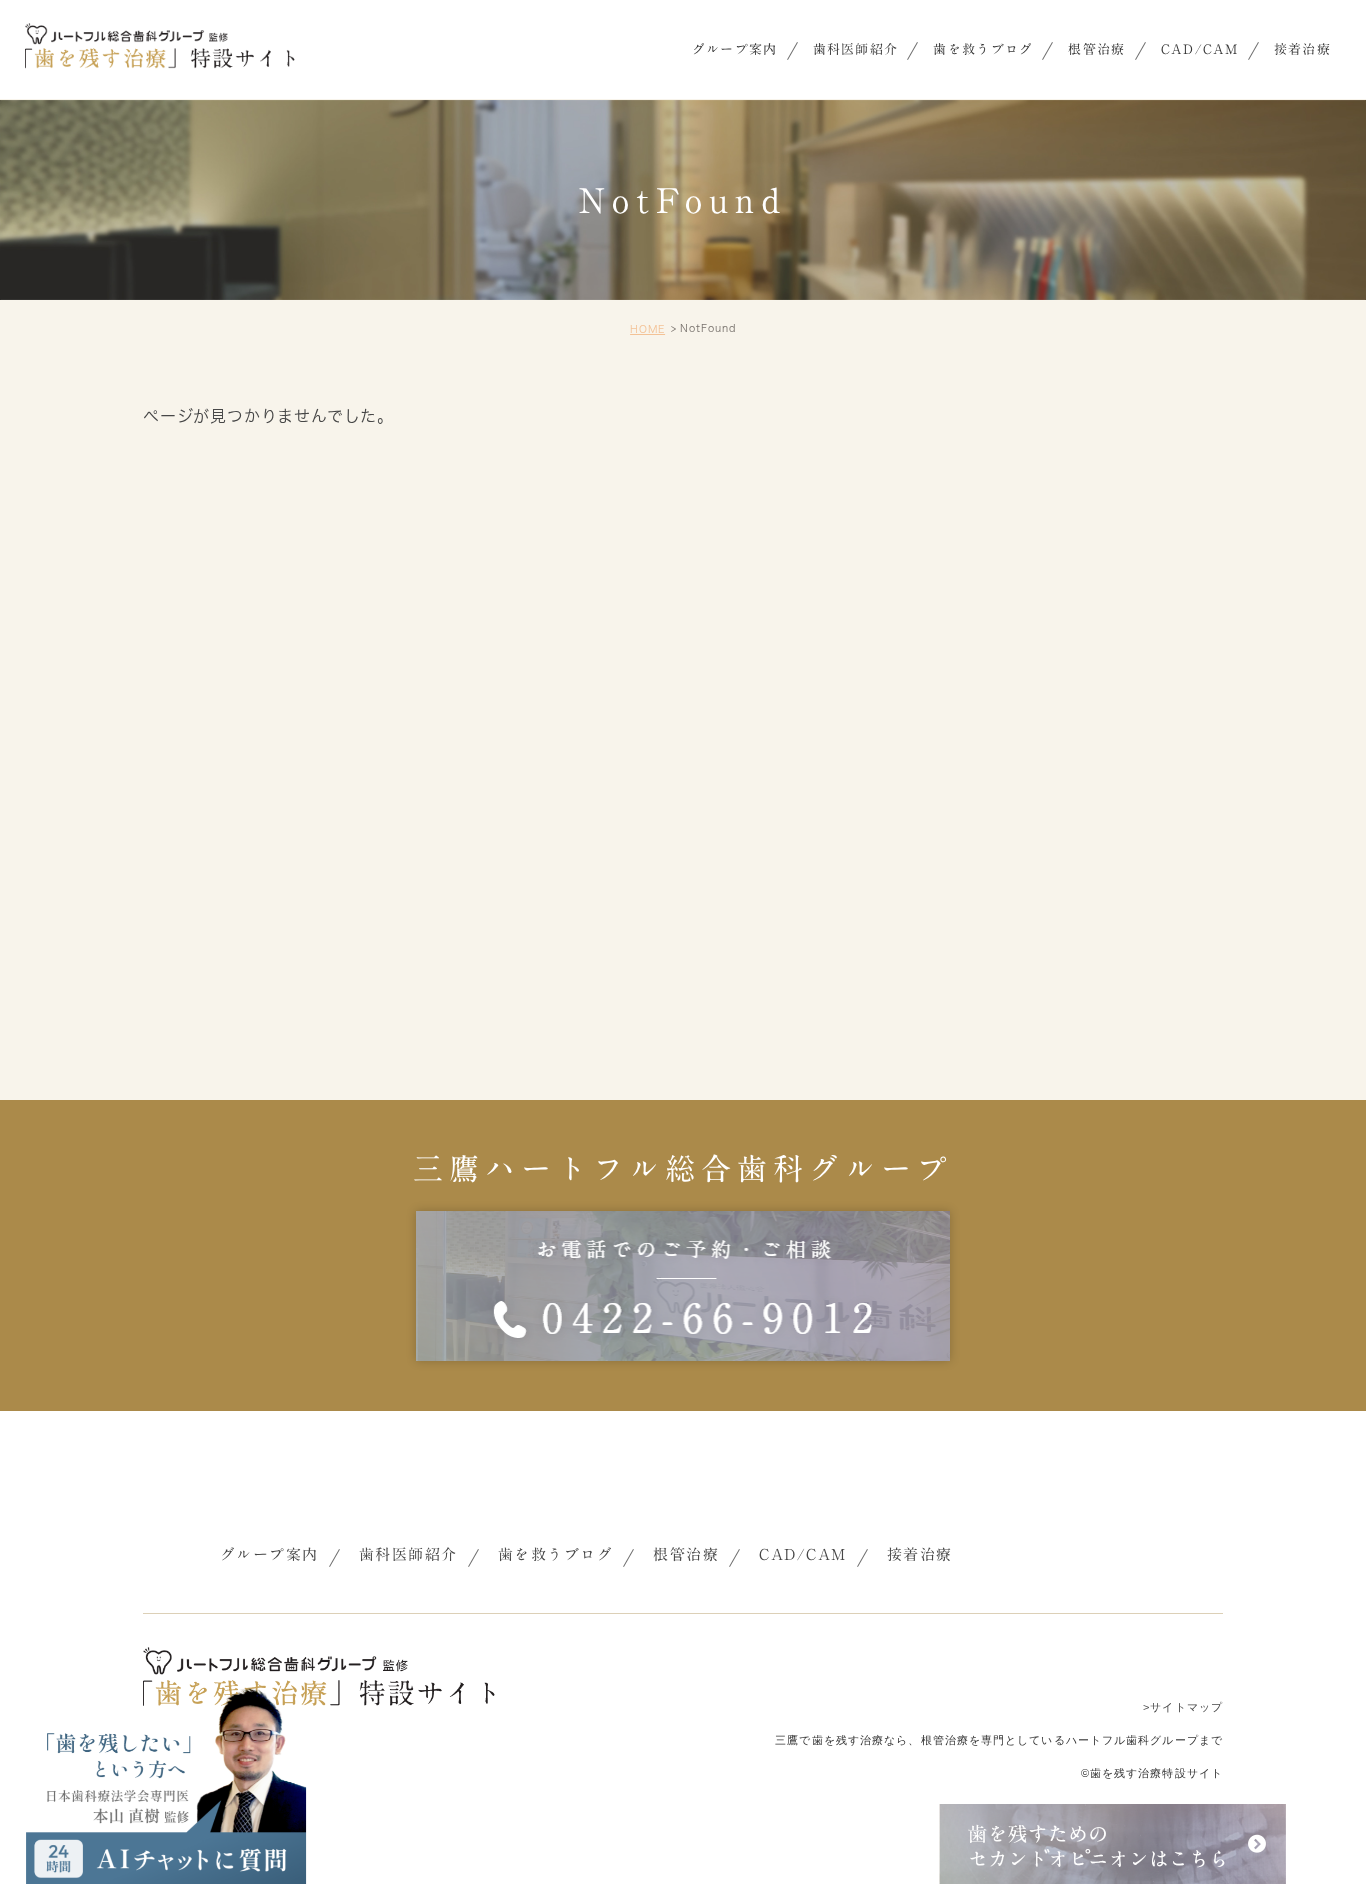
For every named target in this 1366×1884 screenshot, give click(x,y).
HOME (647, 329)
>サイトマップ (1183, 1707)
